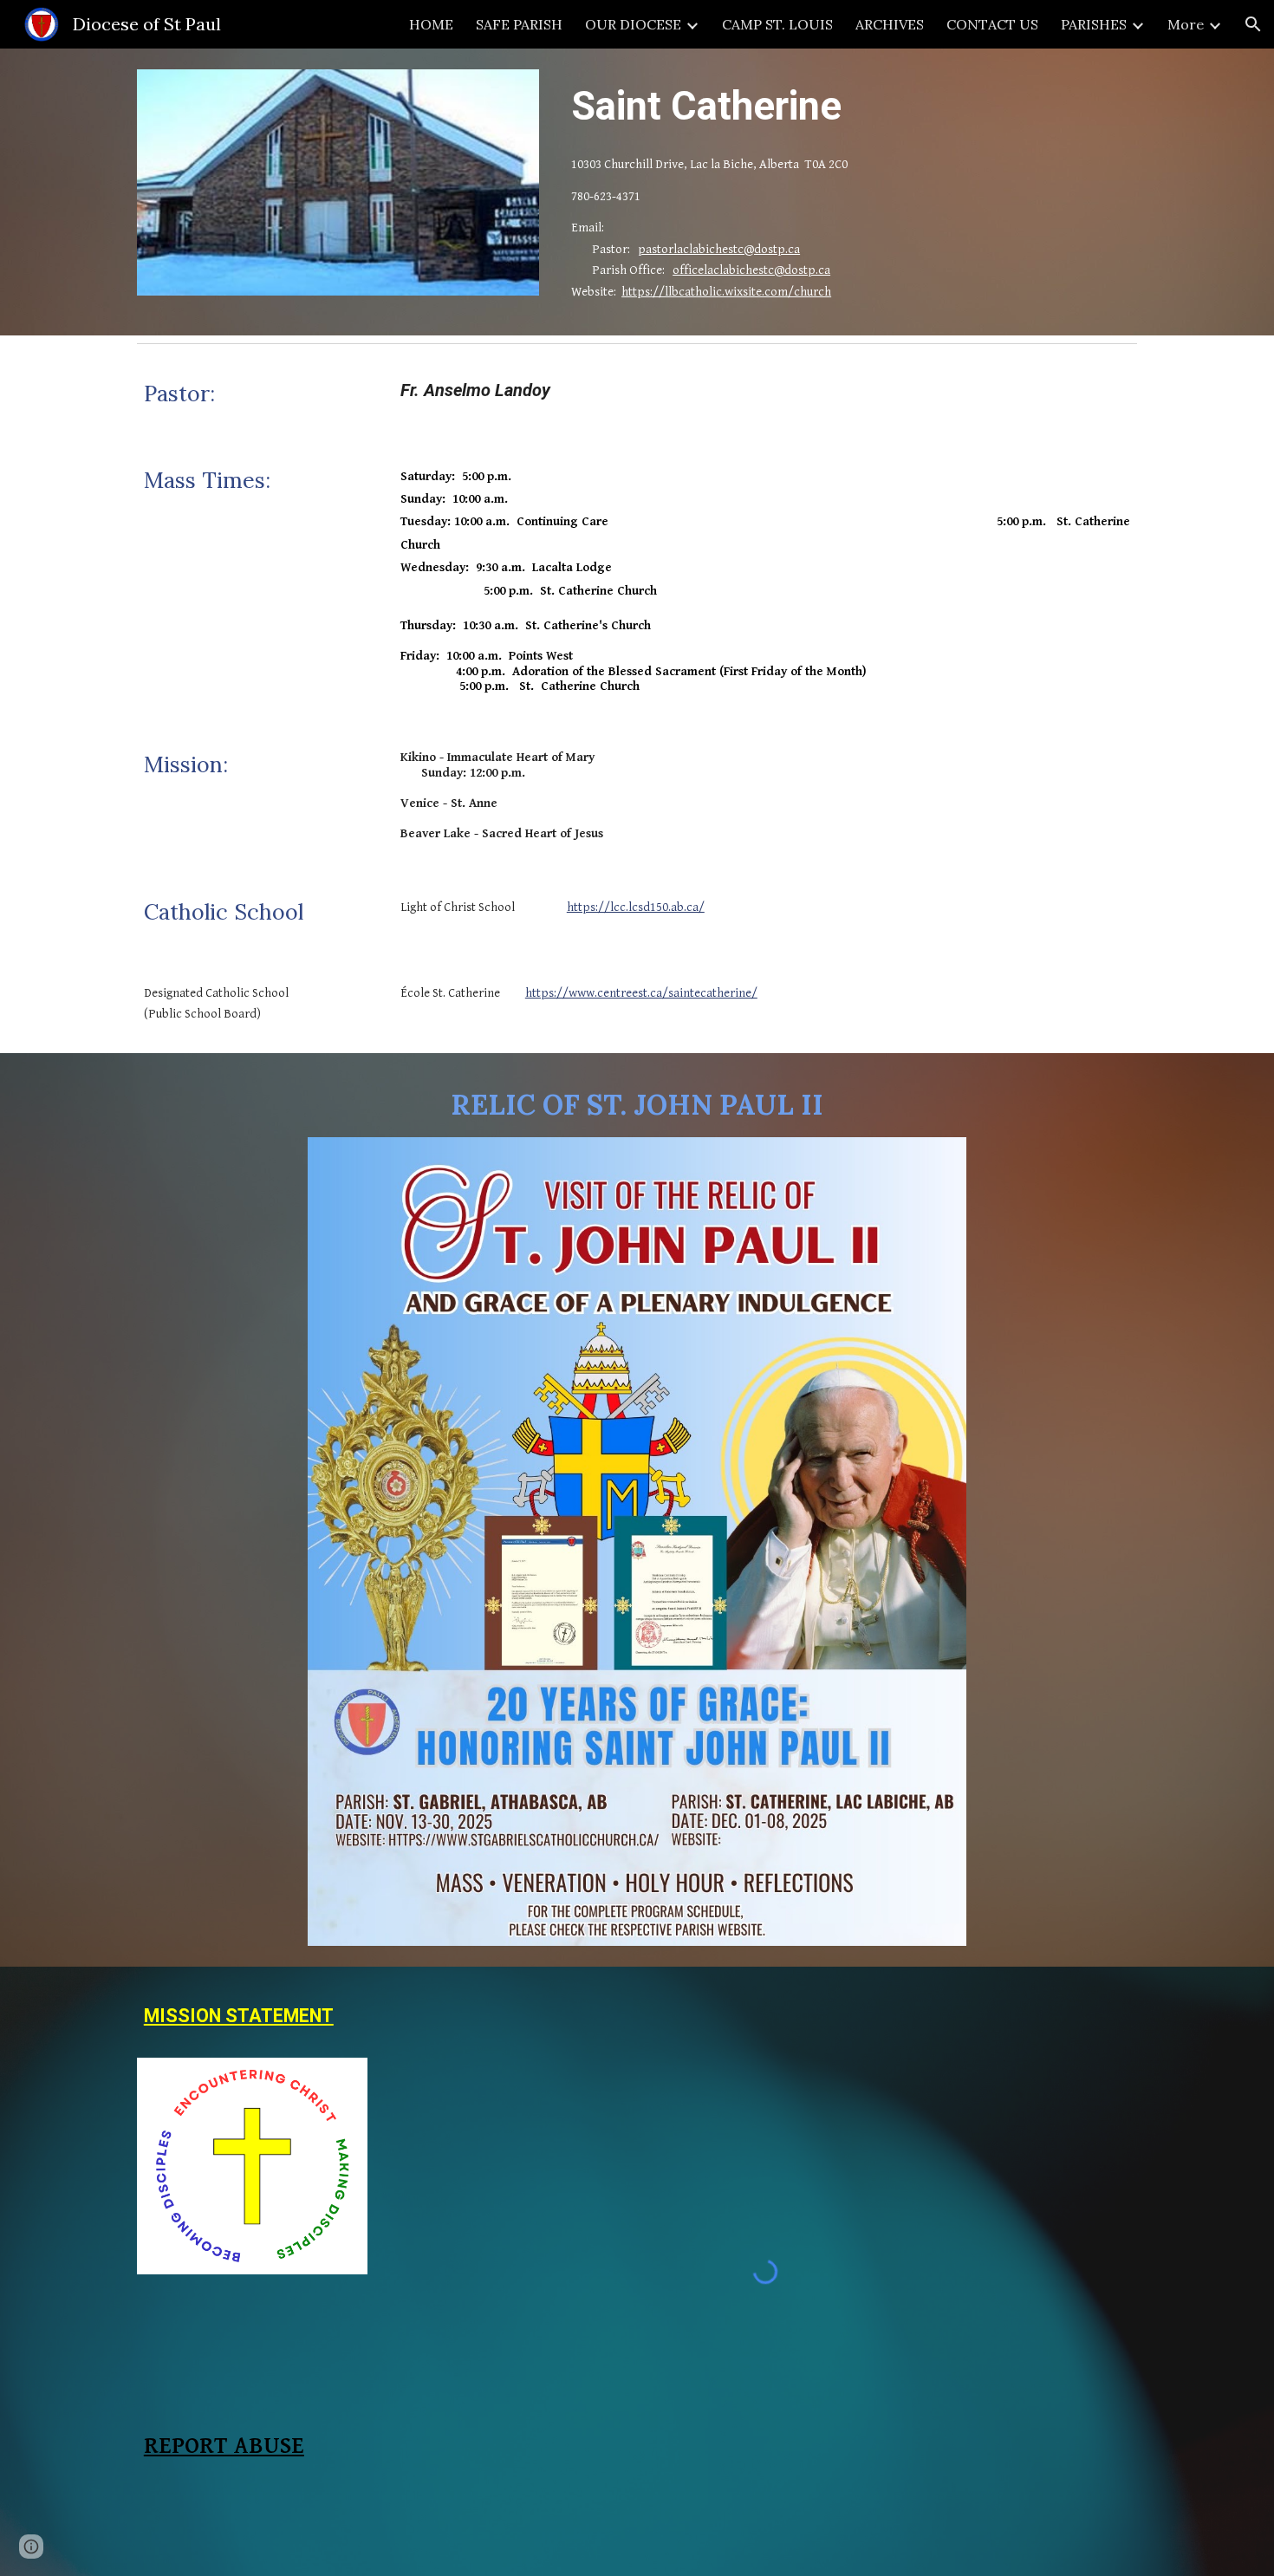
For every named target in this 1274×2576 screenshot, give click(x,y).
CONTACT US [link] (992, 24)
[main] (851, 106)
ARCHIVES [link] (890, 24)
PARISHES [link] (1094, 24)
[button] (1253, 24)
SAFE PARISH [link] (519, 24)
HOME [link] (431, 24)
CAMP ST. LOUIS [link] (777, 24)
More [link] (1186, 24)
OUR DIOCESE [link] (633, 24)
